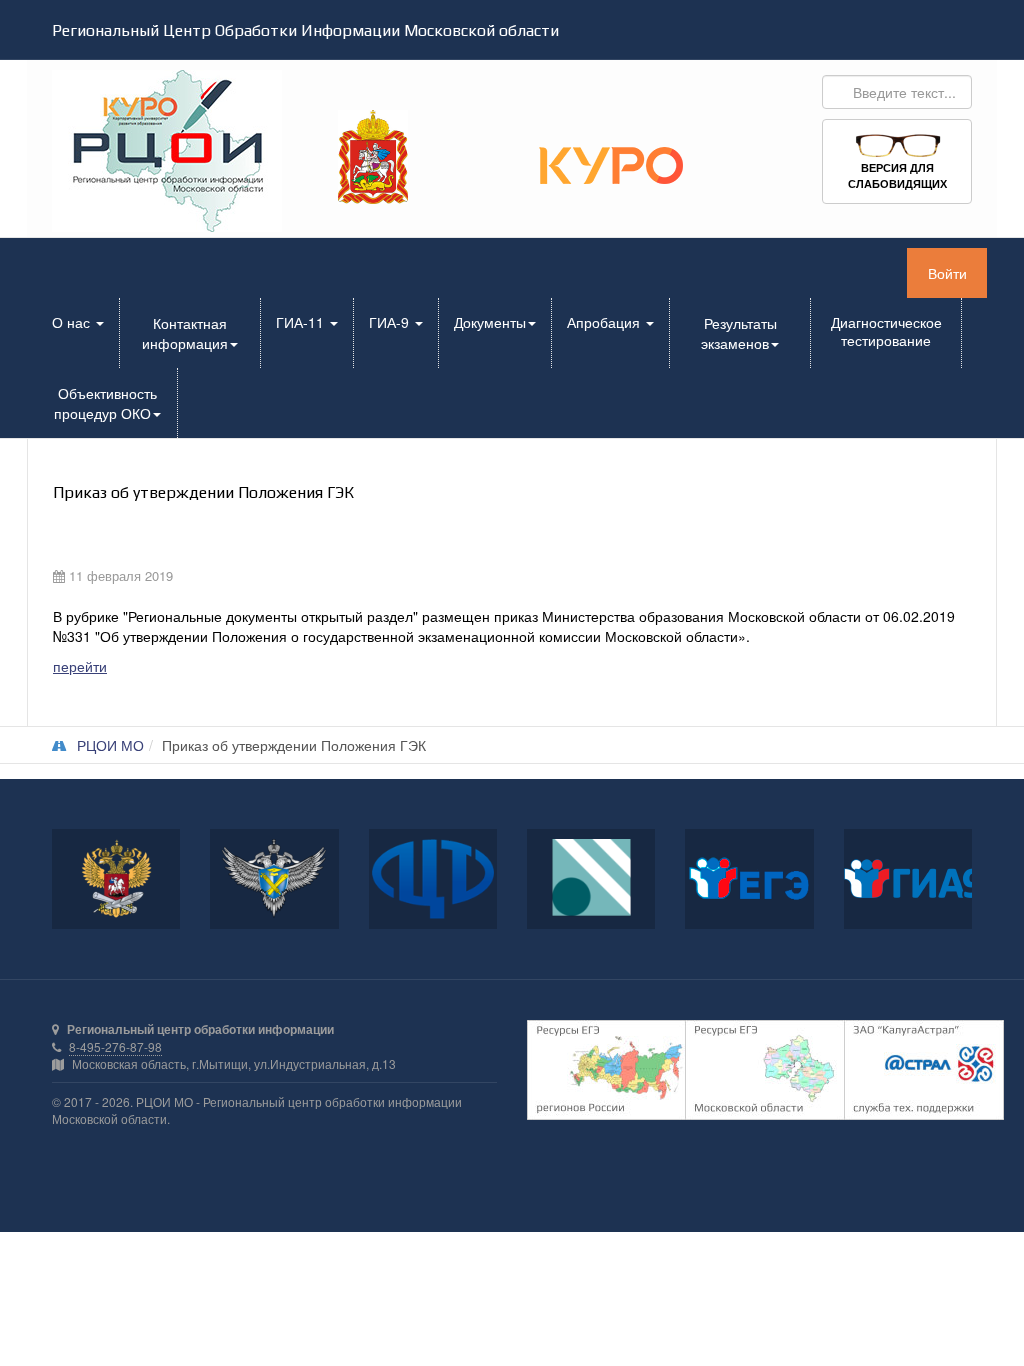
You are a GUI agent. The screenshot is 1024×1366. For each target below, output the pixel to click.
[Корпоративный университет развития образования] (611, 163)
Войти (947, 273)
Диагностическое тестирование (886, 331)
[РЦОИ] (156, 151)
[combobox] (897, 92)
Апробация (605, 322)
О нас (73, 322)
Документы (490, 322)
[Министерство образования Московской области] (373, 155)
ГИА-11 (302, 322)
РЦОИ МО (110, 745)
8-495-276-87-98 (115, 1046)
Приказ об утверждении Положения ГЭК (203, 493)
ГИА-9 (391, 322)
